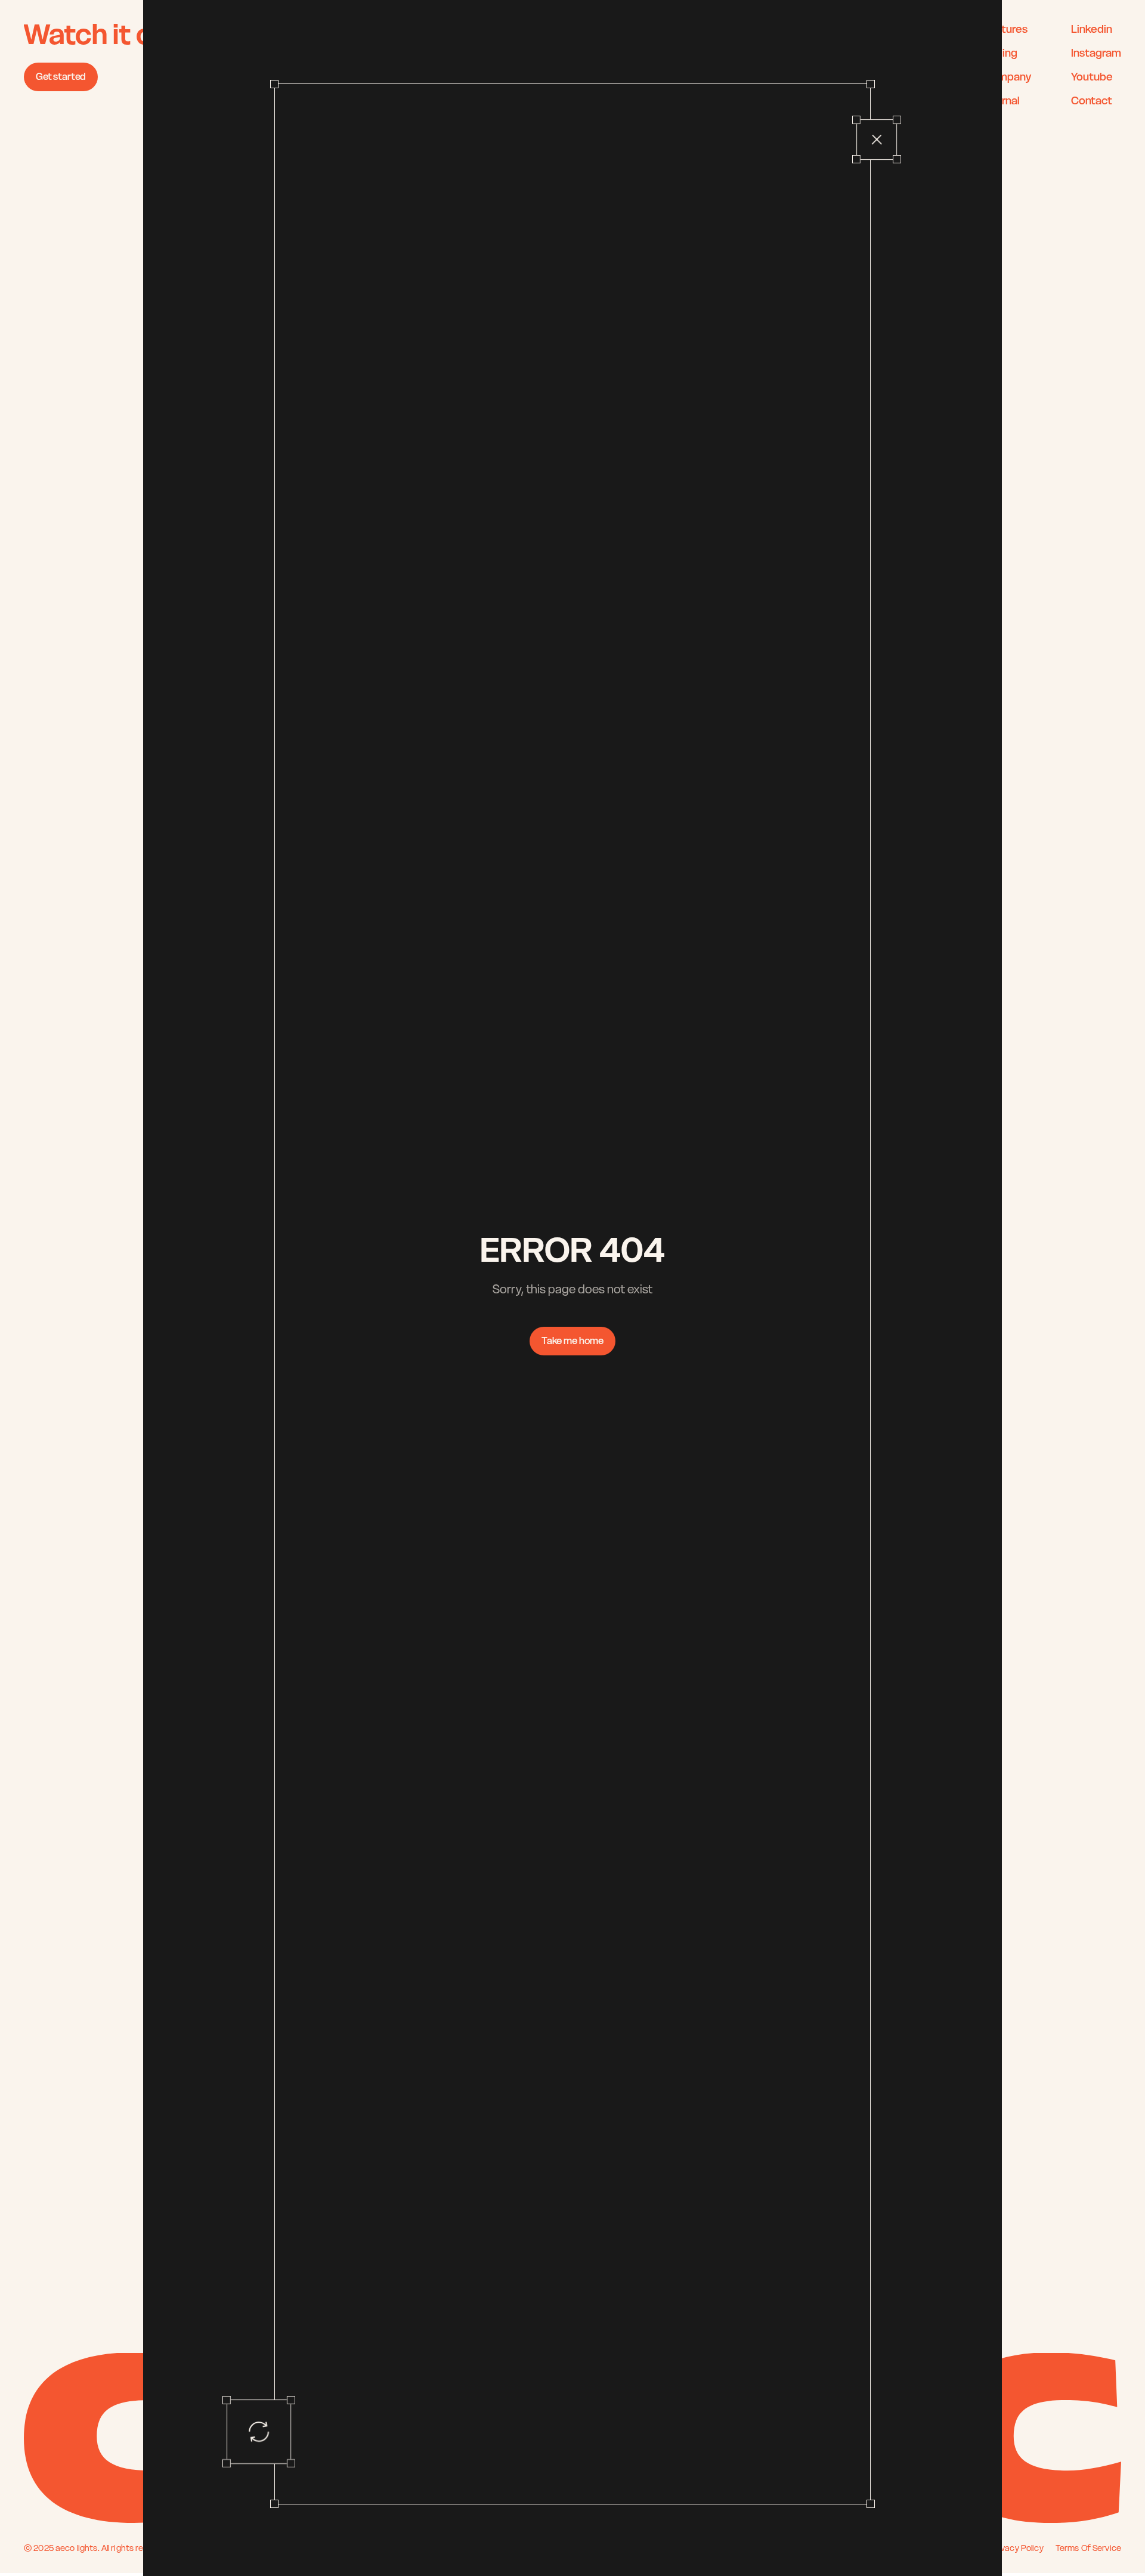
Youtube (1092, 77)
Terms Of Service (1088, 2548)
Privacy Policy (1017, 2548)
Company (1008, 77)
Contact (1093, 100)
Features (1005, 29)
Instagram (1096, 53)
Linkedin (1092, 29)
